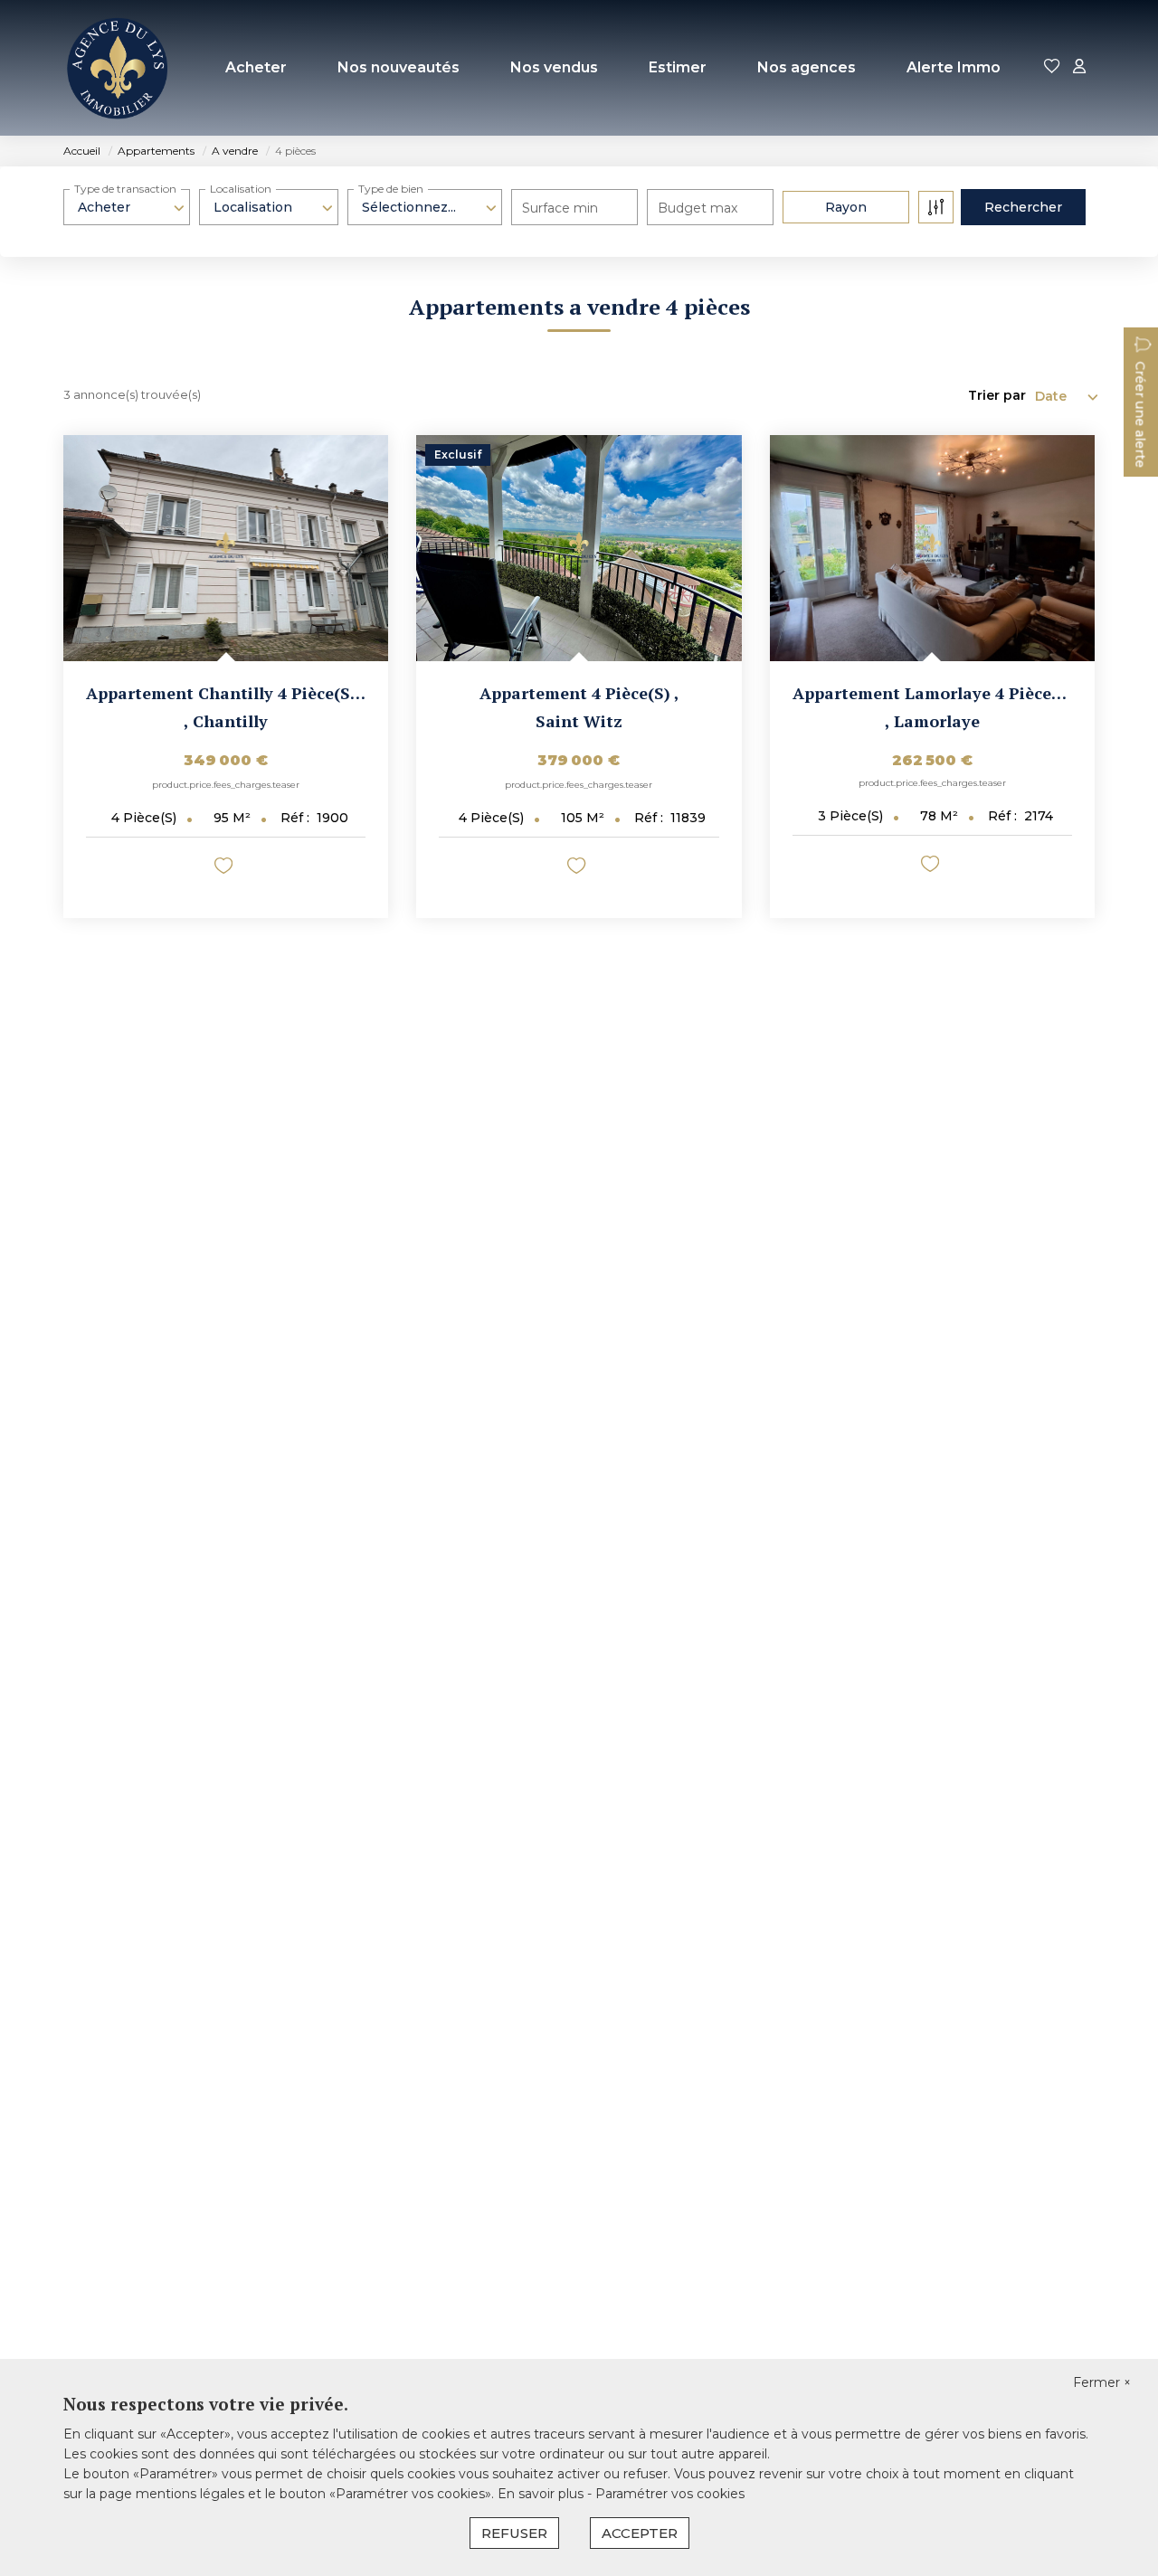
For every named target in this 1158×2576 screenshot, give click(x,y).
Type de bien (391, 189)
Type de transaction (125, 189)
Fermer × (1102, 2382)
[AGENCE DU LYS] (118, 68)
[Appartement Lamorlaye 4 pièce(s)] (932, 548)
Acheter (256, 67)
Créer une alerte (1140, 414)
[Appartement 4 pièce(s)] (579, 548)
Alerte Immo (954, 67)
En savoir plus (542, 2494)
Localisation (241, 189)
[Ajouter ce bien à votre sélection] (226, 869)
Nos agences (807, 67)
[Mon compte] (1079, 67)
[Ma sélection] (1052, 67)
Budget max (698, 208)
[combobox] (127, 207)
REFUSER (514, 2533)
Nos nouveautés (399, 67)
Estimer (678, 67)
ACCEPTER (640, 2533)
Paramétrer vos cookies (670, 2494)
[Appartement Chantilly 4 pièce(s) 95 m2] (226, 548)
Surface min (560, 208)
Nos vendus (554, 67)
